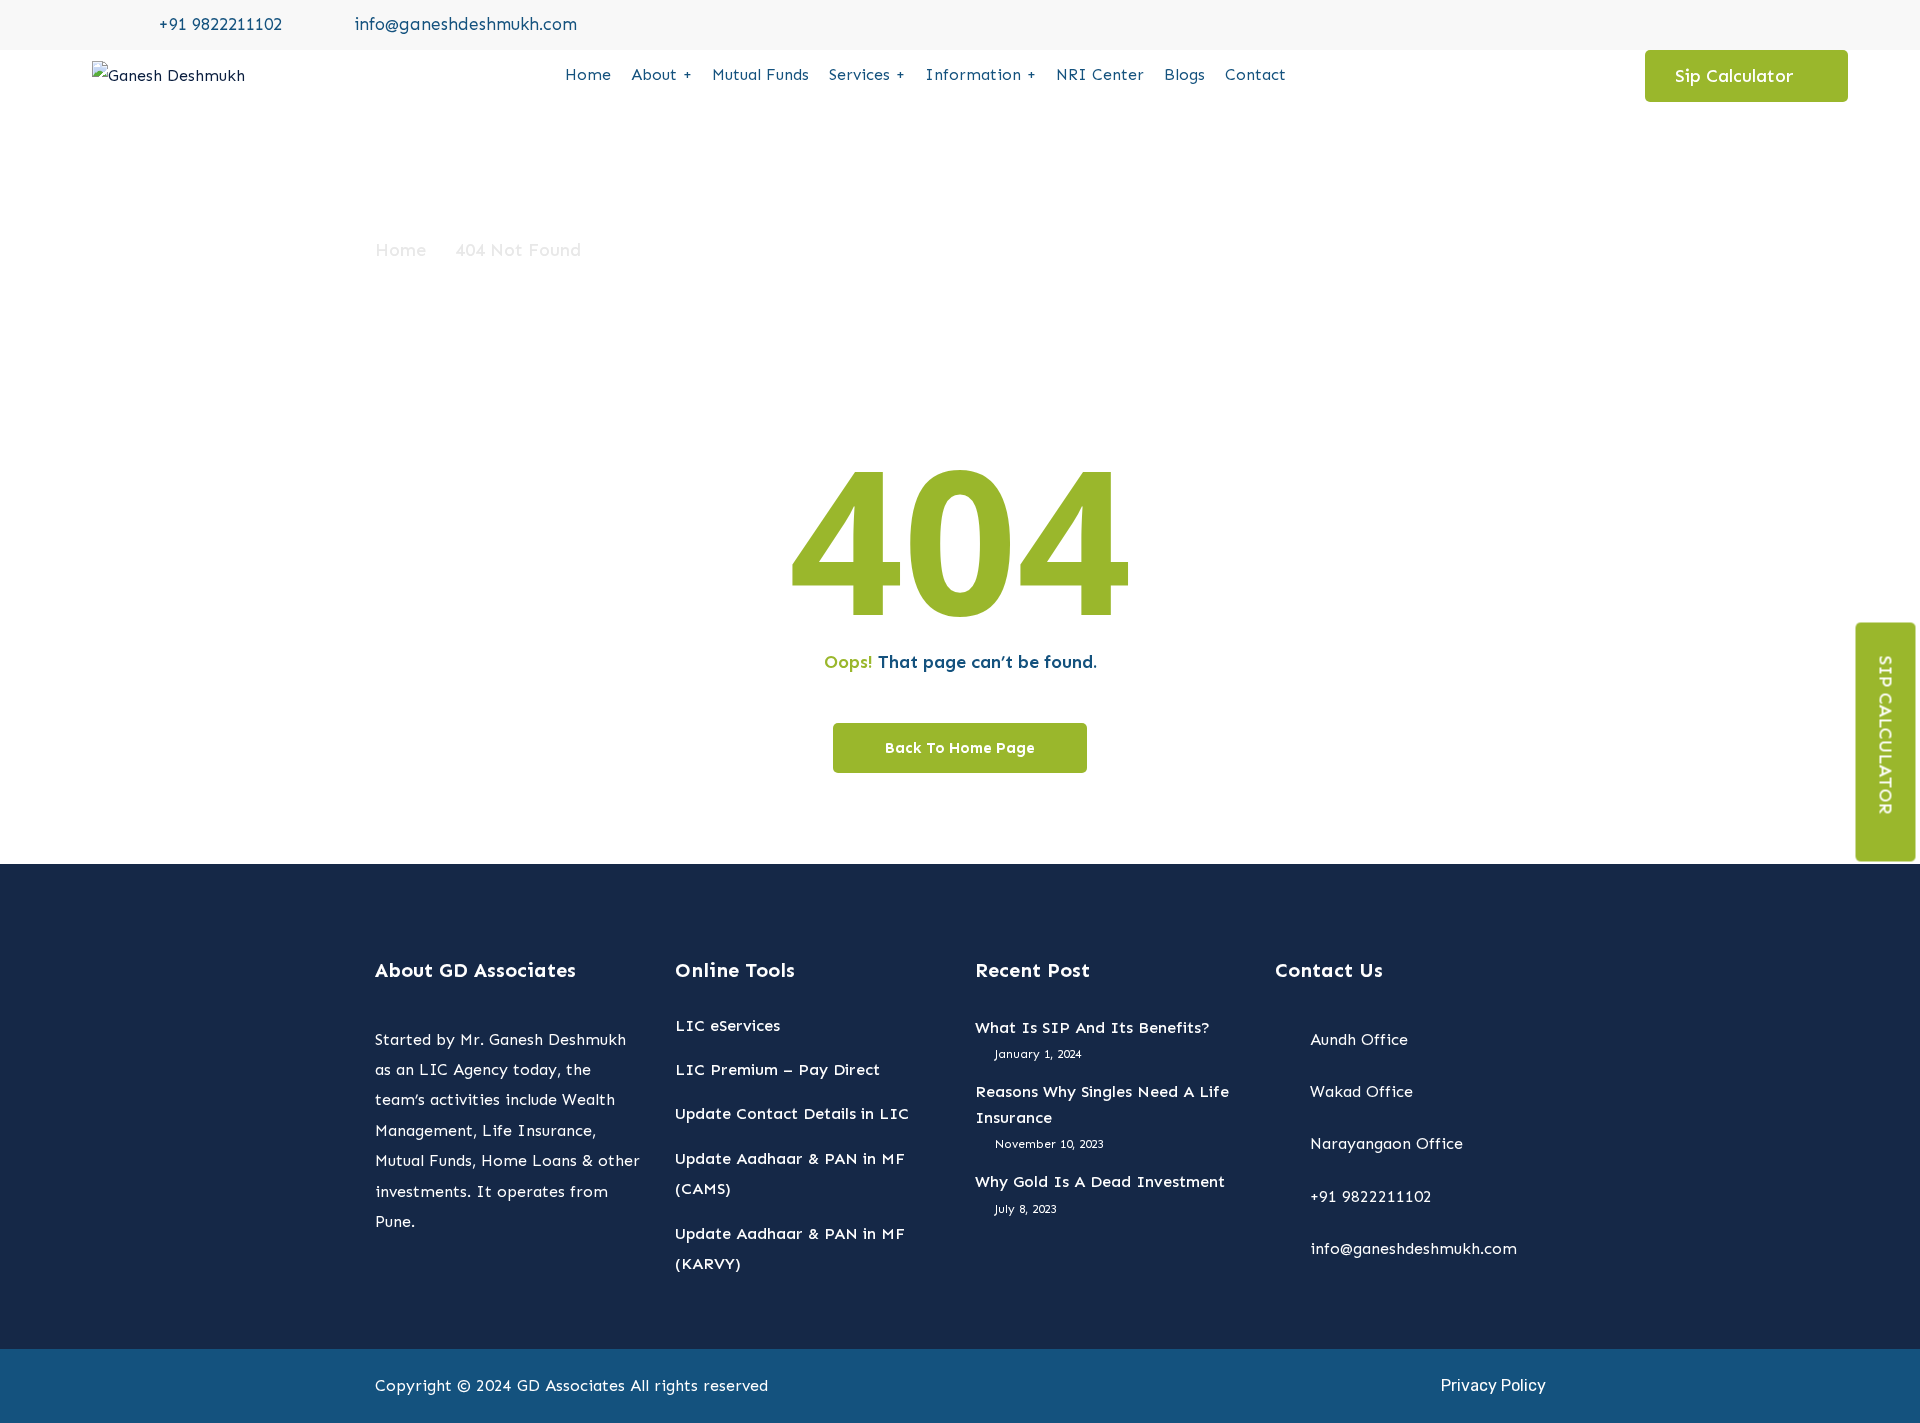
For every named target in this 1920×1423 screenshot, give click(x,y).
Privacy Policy (1493, 1385)
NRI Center (1100, 74)
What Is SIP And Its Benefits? (1092, 1027)
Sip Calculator (1886, 734)
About (654, 74)
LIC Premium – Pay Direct (777, 1069)
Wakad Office (1361, 1091)
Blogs (1184, 74)
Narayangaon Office (1386, 1143)
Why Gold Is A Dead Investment (1100, 1181)
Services (859, 74)
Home (588, 74)
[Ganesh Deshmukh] (168, 75)
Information (973, 74)
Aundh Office (1359, 1039)
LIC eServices (727, 1025)
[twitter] (1658, 24)
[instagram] (1740, 24)
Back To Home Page (960, 748)
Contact (1255, 74)
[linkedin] (1781, 24)
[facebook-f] (1699, 24)
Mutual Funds (760, 74)
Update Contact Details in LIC (792, 1113)
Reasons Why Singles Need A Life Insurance (1102, 1104)
